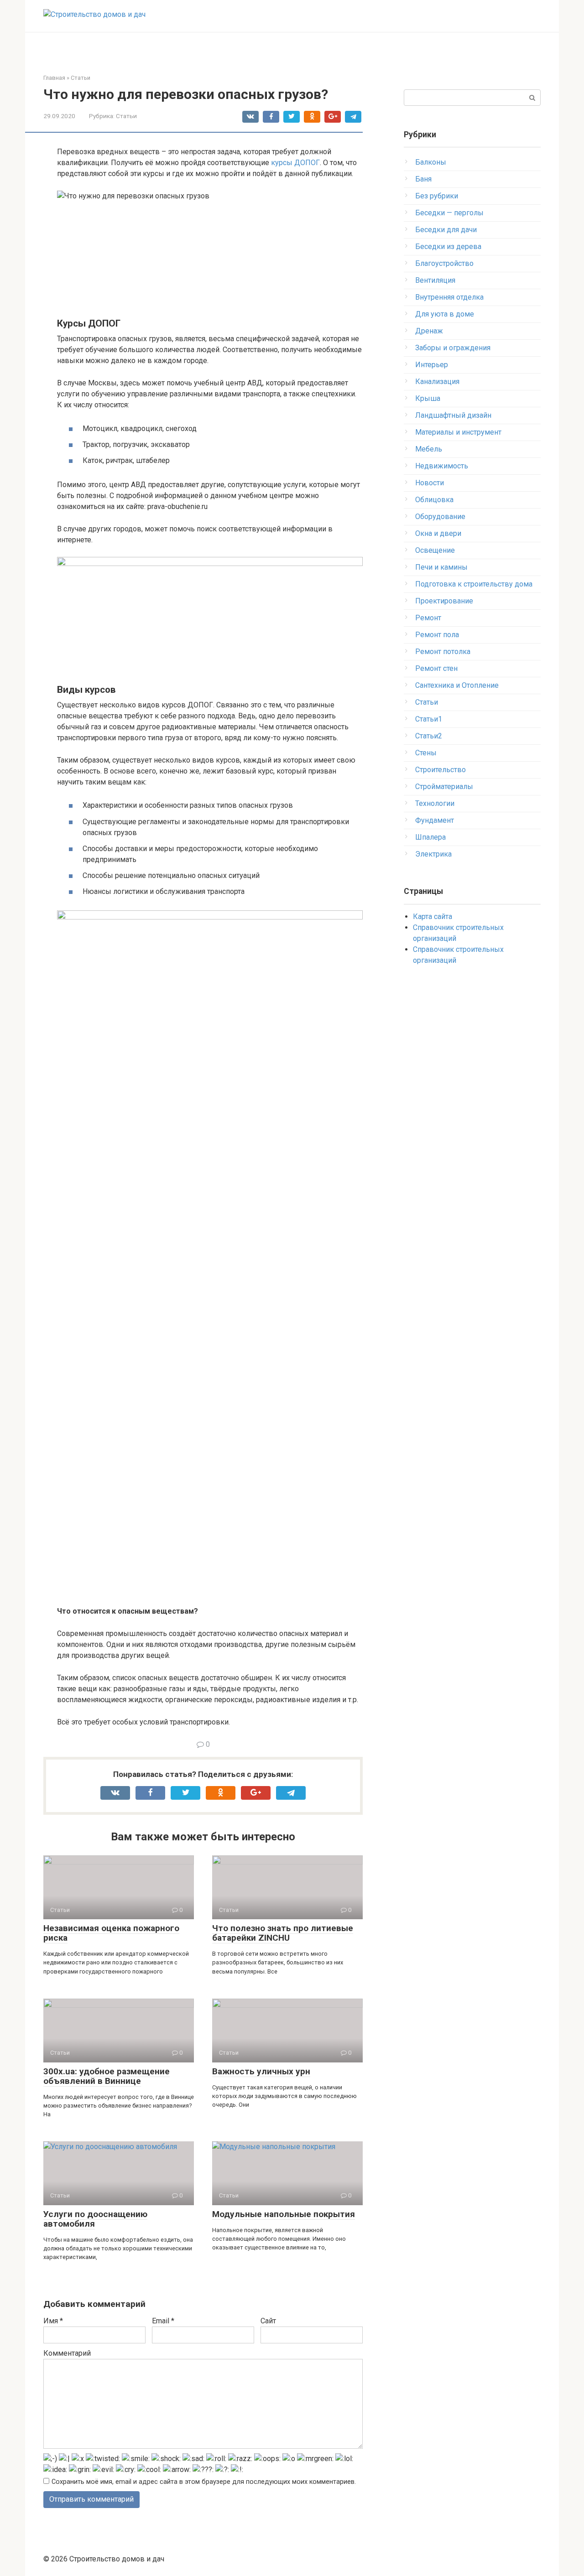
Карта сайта (433, 917)
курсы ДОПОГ (295, 163)
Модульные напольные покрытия (284, 2214)
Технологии (435, 803)
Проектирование (444, 601)
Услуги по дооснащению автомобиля (95, 2219)
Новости (430, 483)
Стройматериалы (444, 787)
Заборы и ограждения (453, 348)
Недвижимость (442, 466)
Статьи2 (429, 736)
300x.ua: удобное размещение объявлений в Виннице (107, 2076)
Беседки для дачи (446, 230)
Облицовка (434, 500)
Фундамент (435, 820)
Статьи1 (429, 719)
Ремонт (428, 618)
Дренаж (429, 331)
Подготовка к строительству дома (474, 584)
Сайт (268, 2321)
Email (163, 2321)
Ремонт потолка (443, 652)
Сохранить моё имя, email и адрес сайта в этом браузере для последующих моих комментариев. (204, 2482)
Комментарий (67, 2353)
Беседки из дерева (448, 247)
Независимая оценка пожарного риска (111, 1933)
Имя (53, 2321)
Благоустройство (444, 263)
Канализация (437, 382)
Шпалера (430, 837)
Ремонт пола (437, 635)
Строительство (441, 770)
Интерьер (432, 365)
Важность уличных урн (261, 2071)
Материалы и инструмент (458, 432)
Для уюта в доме (445, 314)
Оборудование (440, 517)
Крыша (428, 398)
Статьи (126, 116)
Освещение (435, 550)
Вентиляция (435, 280)
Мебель (429, 449)
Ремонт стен (436, 668)
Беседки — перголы (449, 213)
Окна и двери (438, 533)
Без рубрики (437, 196)
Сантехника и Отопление (457, 685)
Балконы (431, 162)
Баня (423, 179)
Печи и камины (441, 567)
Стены (426, 753)
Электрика (433, 854)
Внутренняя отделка (449, 297)
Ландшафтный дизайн (453, 415)
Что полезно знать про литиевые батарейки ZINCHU (283, 1933)
